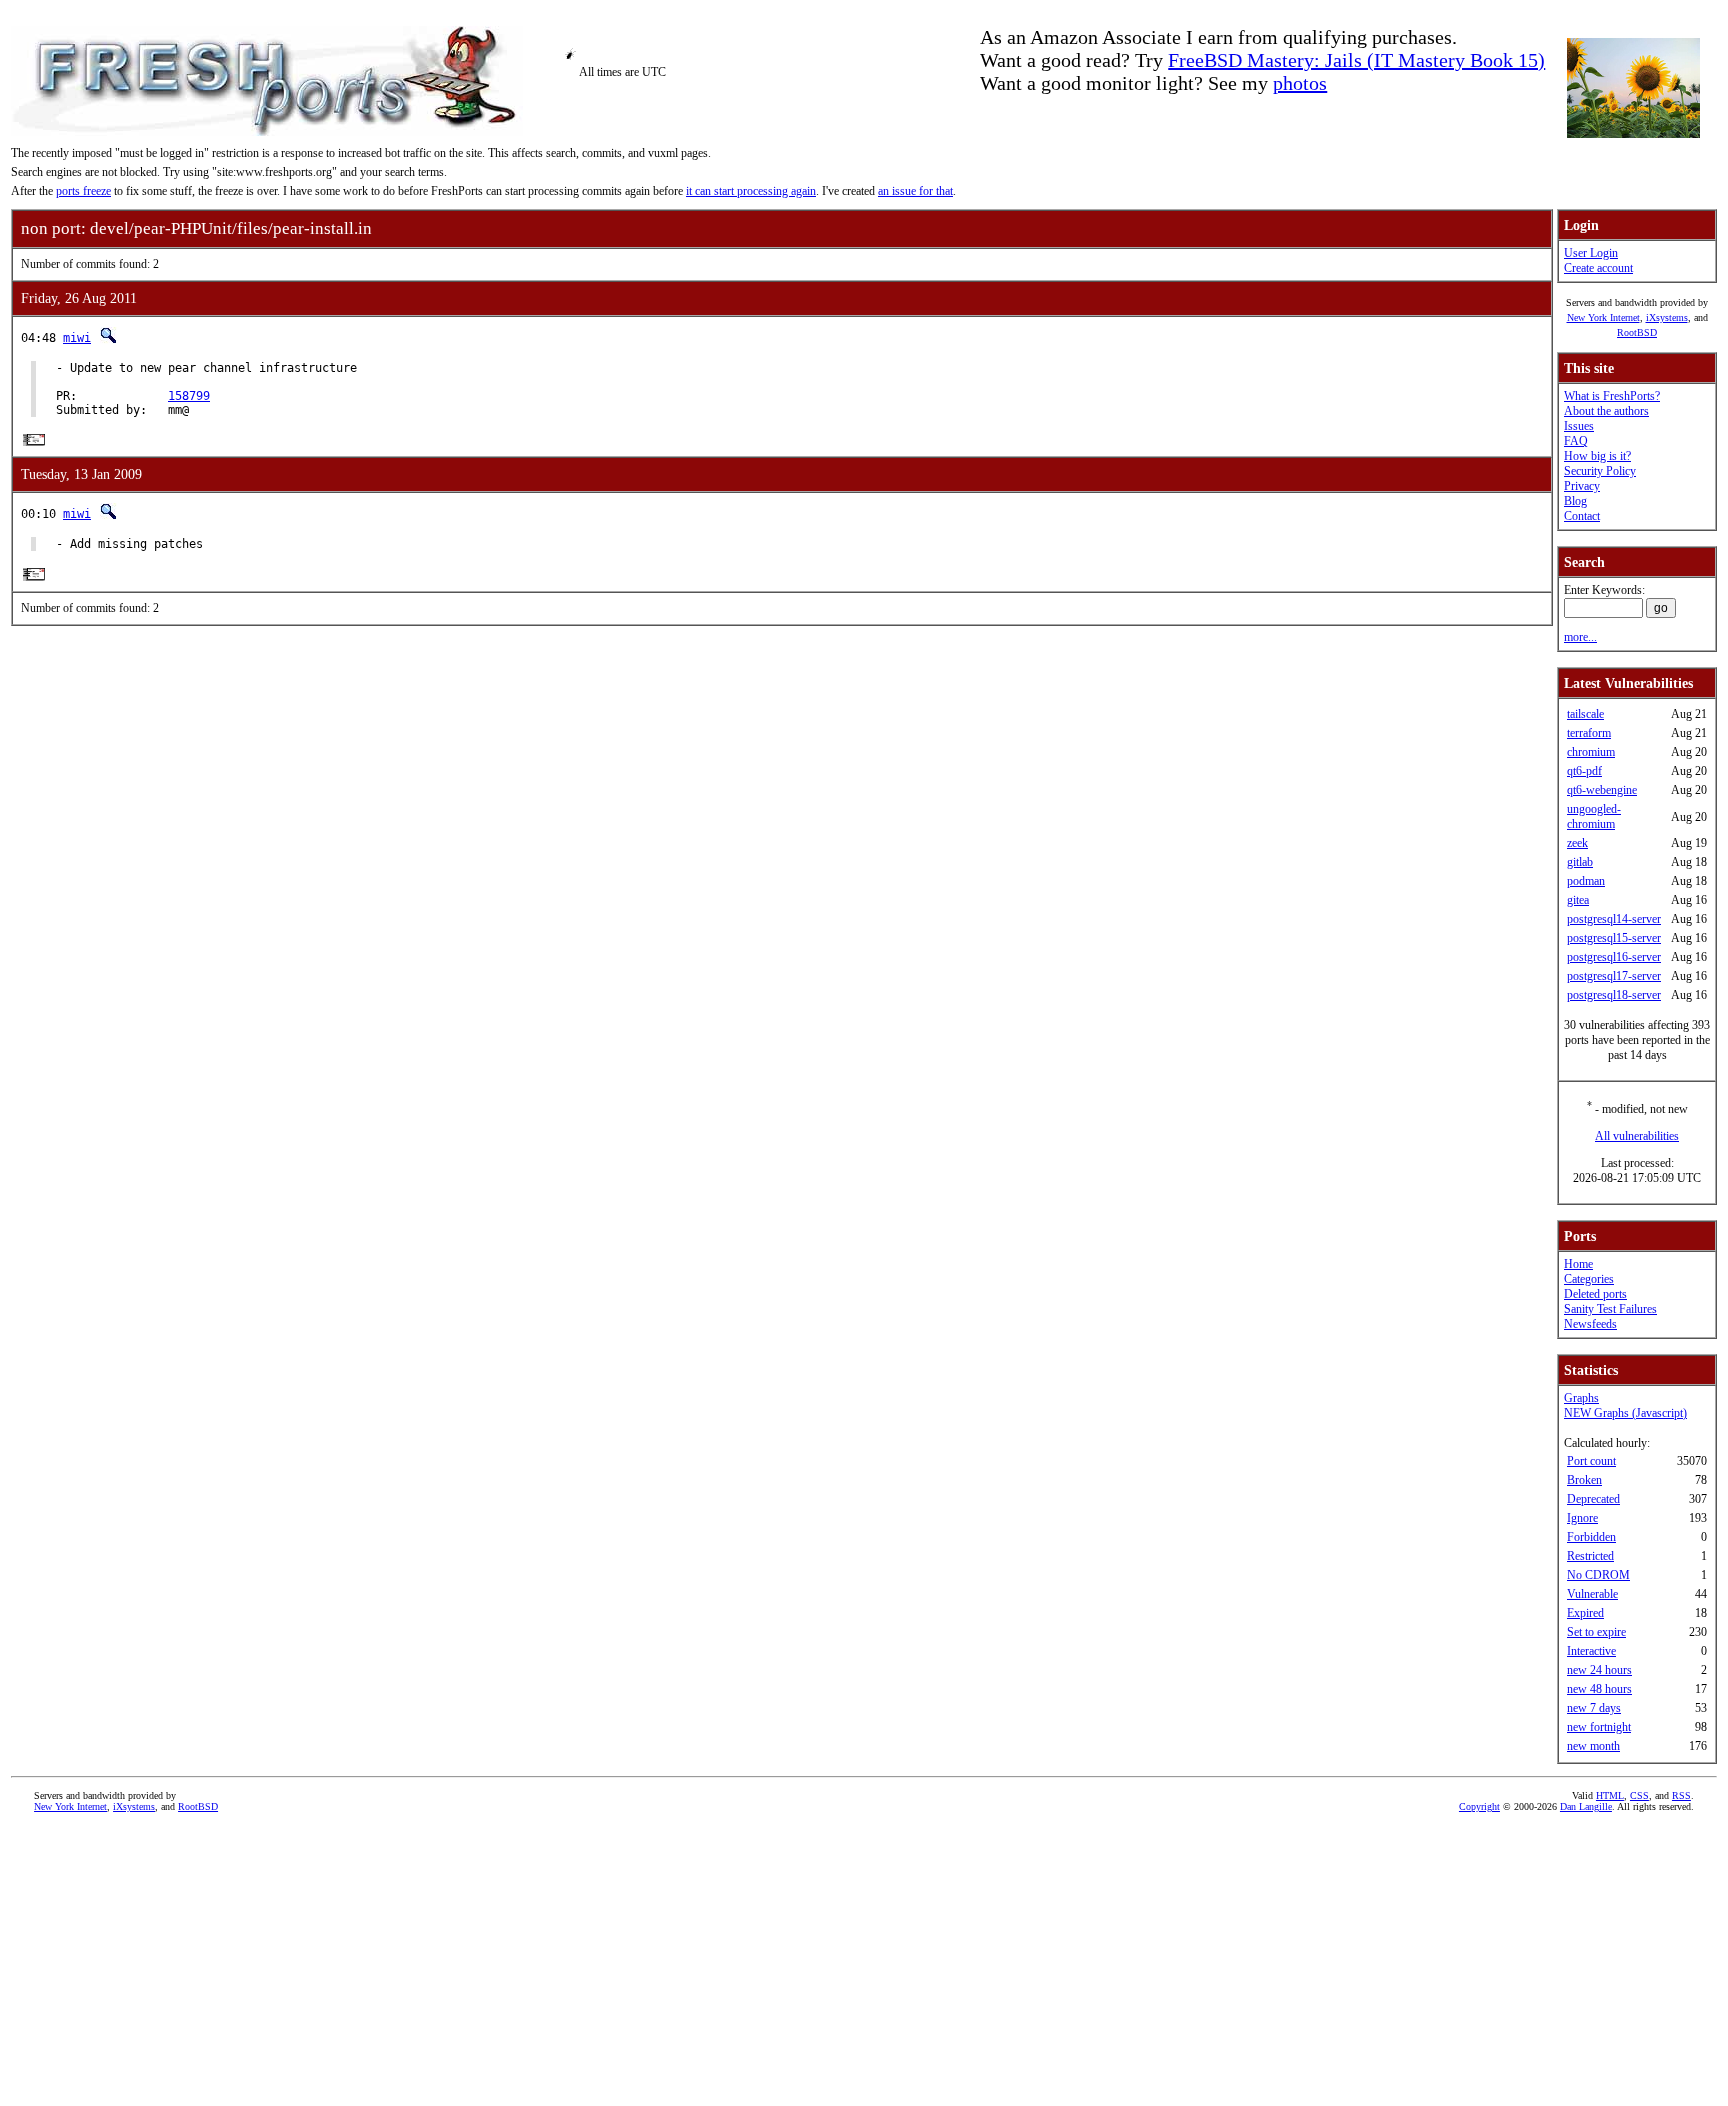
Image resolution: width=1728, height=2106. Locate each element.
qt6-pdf (1584, 771)
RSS (1681, 1795)
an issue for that (915, 191)
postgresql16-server (1614, 957)
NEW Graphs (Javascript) (1625, 1413)
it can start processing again (751, 191)
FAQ (1576, 441)
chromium (1591, 752)
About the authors (1606, 411)
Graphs (1581, 1398)
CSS (1639, 1795)
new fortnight (1599, 1727)
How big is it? (1597, 456)
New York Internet (1603, 317)
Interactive (1591, 1651)
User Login (1591, 253)
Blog (1575, 501)
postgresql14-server (1614, 919)
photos (1300, 83)
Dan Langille (1586, 1806)
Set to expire (1596, 1632)
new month (1593, 1746)
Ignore (1582, 1518)
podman (1586, 881)
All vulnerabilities (1637, 1136)
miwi (77, 338)
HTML (1610, 1795)
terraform (1589, 733)
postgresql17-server (1614, 976)
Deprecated (1593, 1499)
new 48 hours (1599, 1689)
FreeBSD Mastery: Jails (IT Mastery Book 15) (1356, 60)
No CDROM (1598, 1575)
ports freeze (83, 191)
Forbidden (1591, 1537)
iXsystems (1667, 317)
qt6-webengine (1602, 790)
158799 (189, 396)
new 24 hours (1599, 1670)
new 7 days (1594, 1708)
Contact (1582, 516)
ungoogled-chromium (1594, 816)
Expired (1585, 1613)
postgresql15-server (1614, 938)
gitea (1578, 900)
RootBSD (1637, 332)
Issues (1579, 426)
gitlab (1580, 862)
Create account (1598, 268)
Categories (1589, 1279)
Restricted (1590, 1556)
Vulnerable (1592, 1594)
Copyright (1479, 1806)
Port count (1591, 1461)
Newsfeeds (1590, 1324)
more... (1580, 637)
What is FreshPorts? (1612, 396)
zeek (1577, 843)
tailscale (1585, 714)
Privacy (1582, 486)
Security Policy (1600, 471)
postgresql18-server (1614, 995)
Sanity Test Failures (1610, 1309)
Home (1578, 1264)
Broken (1584, 1480)
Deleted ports (1595, 1294)
